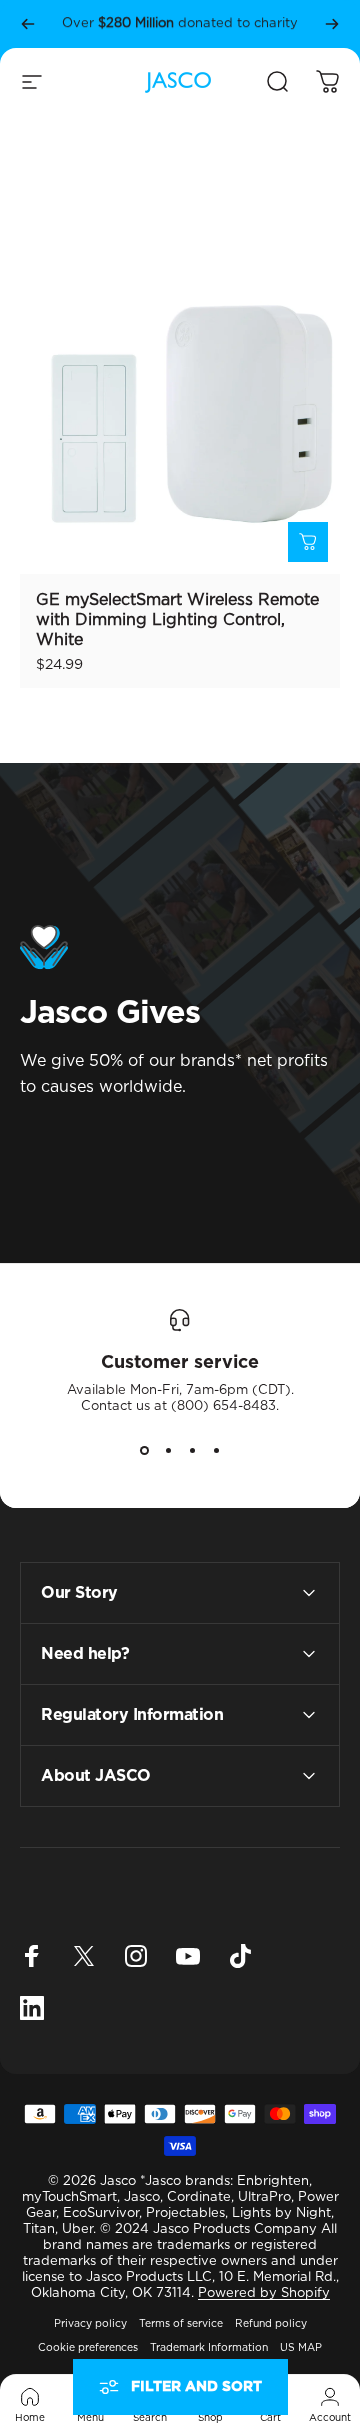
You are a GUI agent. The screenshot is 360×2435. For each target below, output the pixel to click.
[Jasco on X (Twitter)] (84, 1956)
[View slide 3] (192, 1451)
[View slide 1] (144, 1451)
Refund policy (271, 2324)
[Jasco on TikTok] (240, 1956)
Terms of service (181, 2324)
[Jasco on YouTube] (188, 1956)
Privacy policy (90, 2324)
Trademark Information (209, 2348)
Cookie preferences (88, 2348)
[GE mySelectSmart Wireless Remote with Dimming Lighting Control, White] (180, 414)
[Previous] (28, 24)
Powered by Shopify (264, 2293)
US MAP (301, 2348)
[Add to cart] (308, 542)
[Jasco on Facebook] (32, 1956)
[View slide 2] (168, 1451)
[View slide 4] (216, 1451)
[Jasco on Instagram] (136, 1956)
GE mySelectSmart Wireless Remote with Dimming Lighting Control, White (177, 620)
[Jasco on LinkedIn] (32, 2008)
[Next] (332, 24)
